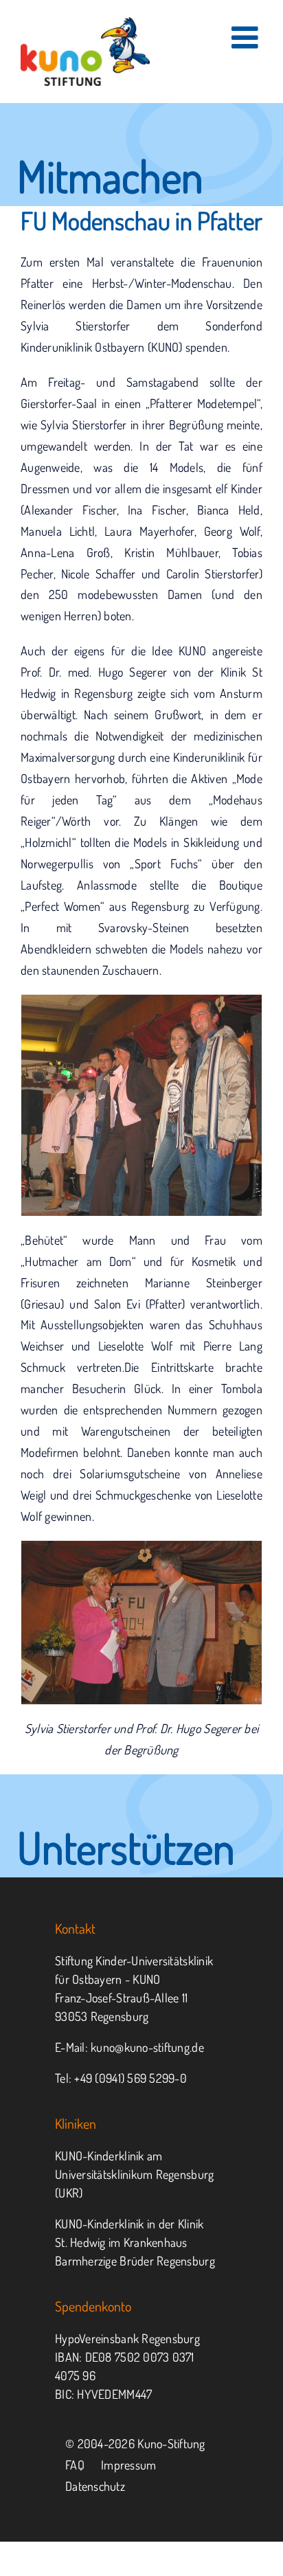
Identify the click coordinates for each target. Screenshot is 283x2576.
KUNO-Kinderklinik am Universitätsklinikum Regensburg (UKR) (134, 2174)
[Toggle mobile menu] (247, 37)
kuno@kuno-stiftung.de (147, 2047)
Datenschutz (95, 2486)
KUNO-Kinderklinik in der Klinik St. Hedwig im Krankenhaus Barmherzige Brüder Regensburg (135, 2242)
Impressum (128, 2465)
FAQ (75, 2465)
